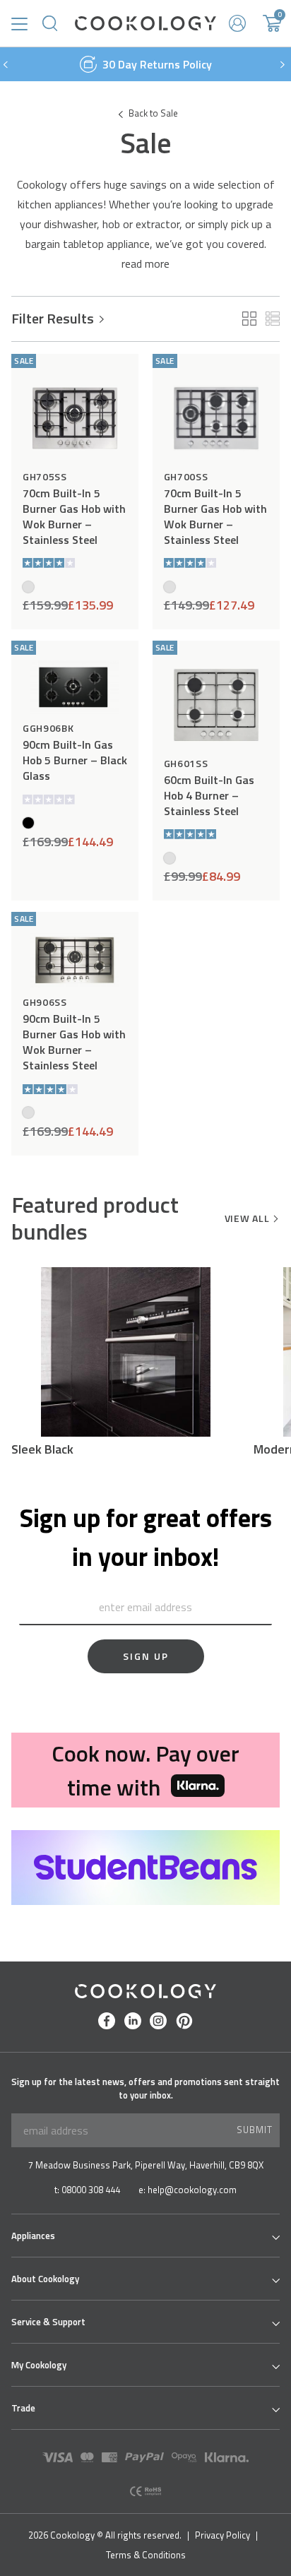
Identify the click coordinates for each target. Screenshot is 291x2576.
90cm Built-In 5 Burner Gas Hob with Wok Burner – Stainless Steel (74, 1042)
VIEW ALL (247, 1218)
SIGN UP (146, 1656)
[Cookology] (145, 23)
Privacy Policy (222, 2535)
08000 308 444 (91, 2190)
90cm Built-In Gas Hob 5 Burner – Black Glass (75, 760)
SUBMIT (255, 2130)
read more (145, 263)
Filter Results (53, 319)
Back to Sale (153, 113)
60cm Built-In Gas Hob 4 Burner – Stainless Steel (209, 795)
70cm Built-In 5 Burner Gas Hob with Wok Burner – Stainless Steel (74, 516)
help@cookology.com (192, 2190)
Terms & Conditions (146, 2555)
